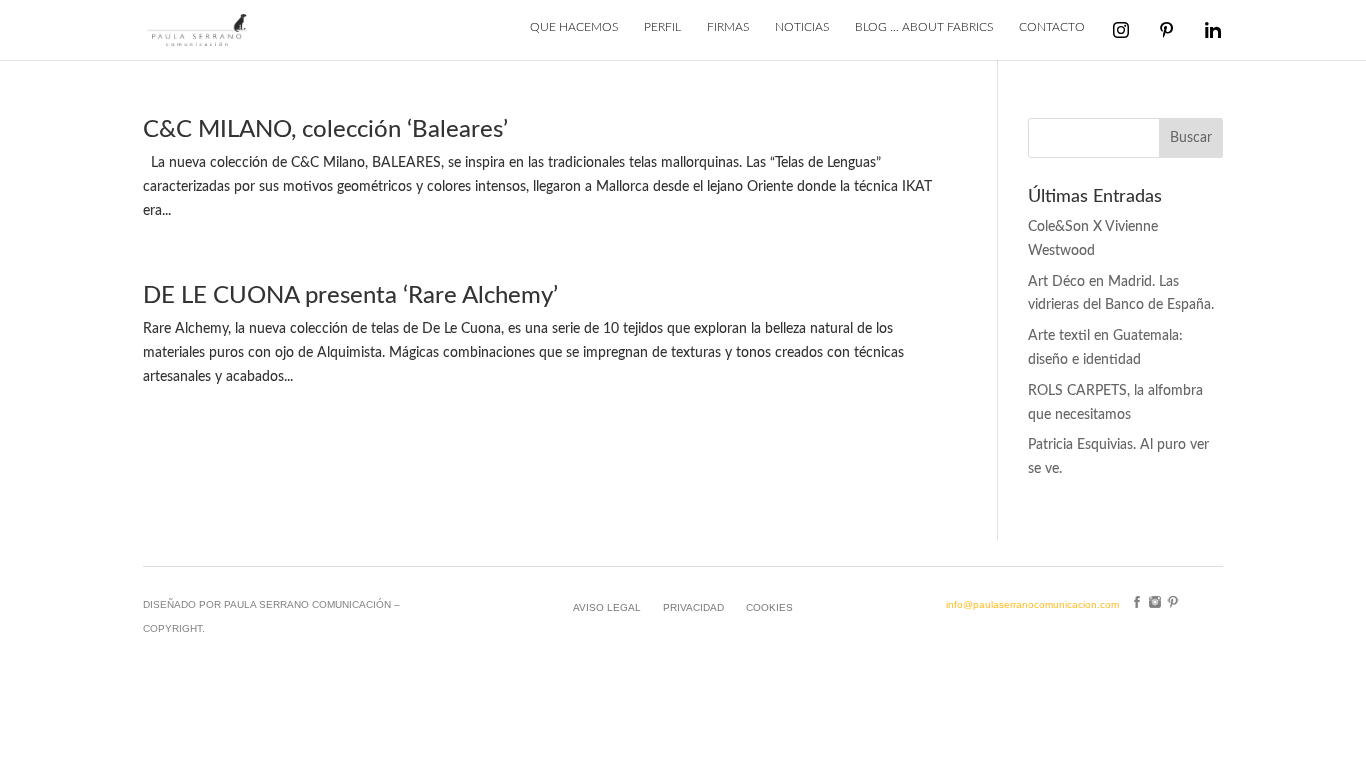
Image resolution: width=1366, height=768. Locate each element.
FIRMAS (728, 27)
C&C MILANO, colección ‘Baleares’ (325, 129)
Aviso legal (607, 607)
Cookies (769, 607)
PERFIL (662, 27)
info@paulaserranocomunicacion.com (1032, 604)
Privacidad (693, 607)
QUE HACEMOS (574, 27)
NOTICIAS (802, 27)
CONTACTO (1052, 27)
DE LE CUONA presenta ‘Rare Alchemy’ (350, 295)
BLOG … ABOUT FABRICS (924, 27)
